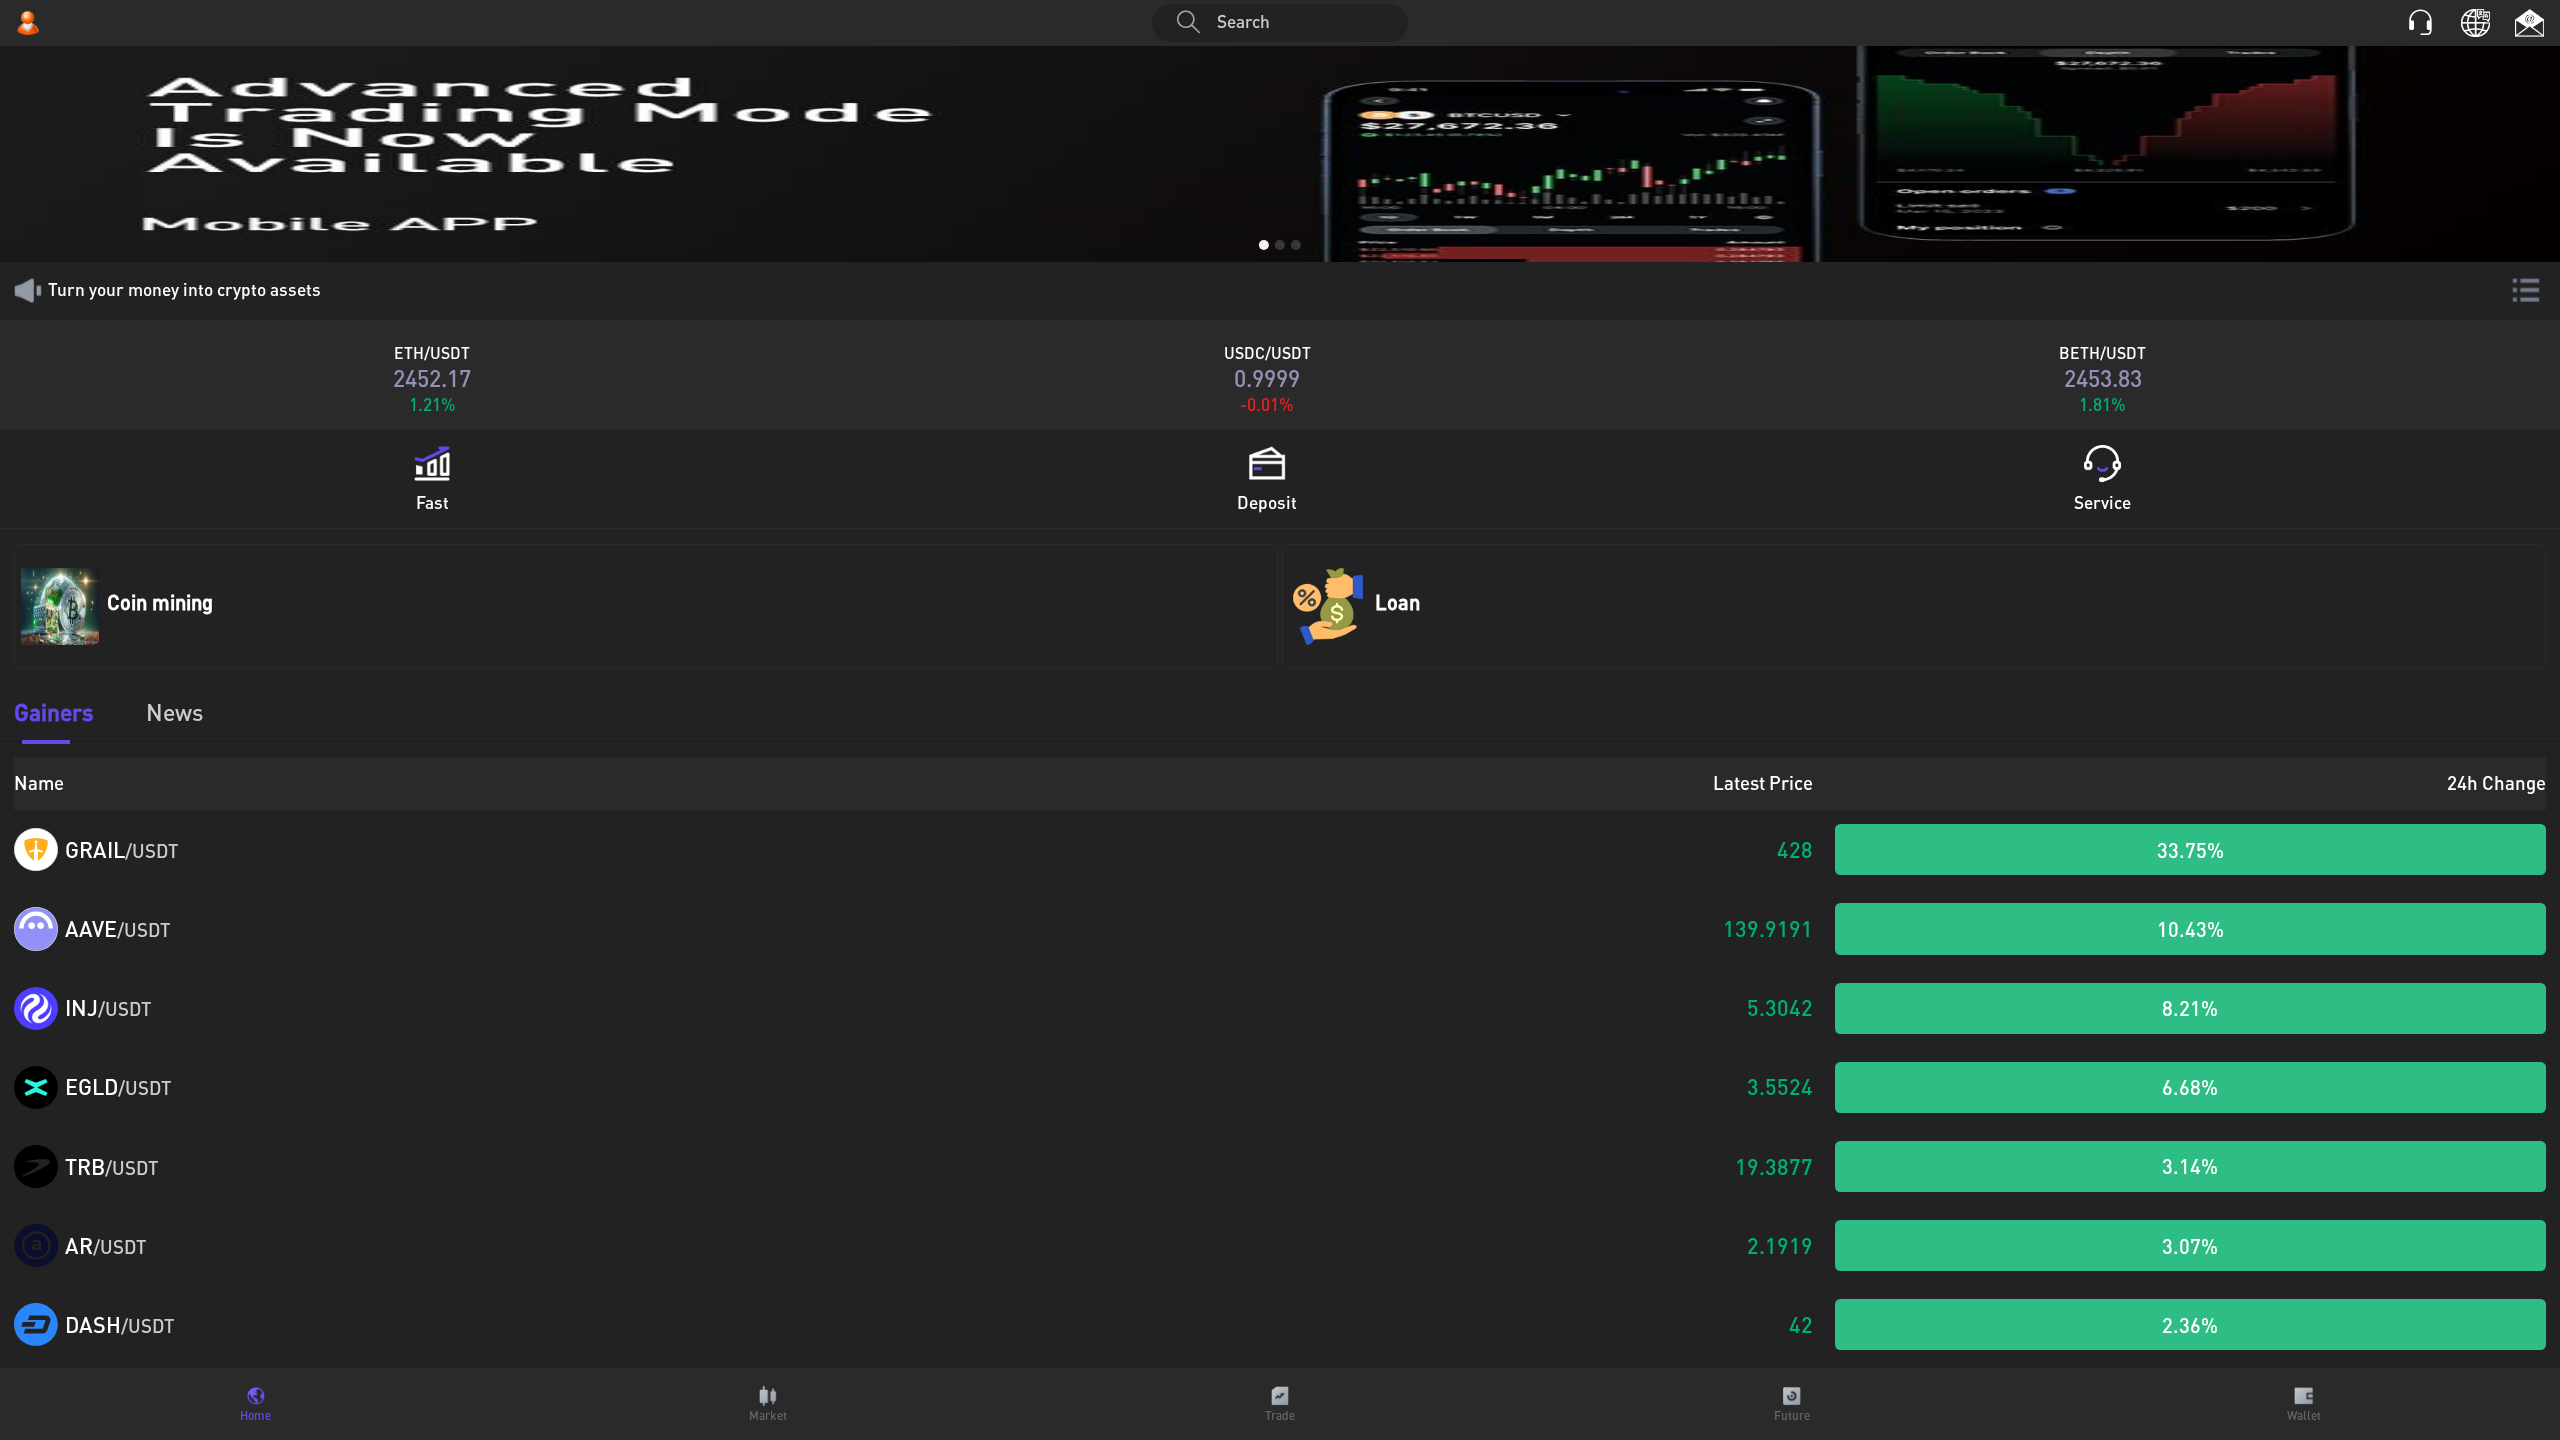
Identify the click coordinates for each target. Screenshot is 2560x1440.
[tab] (256, 1404)
